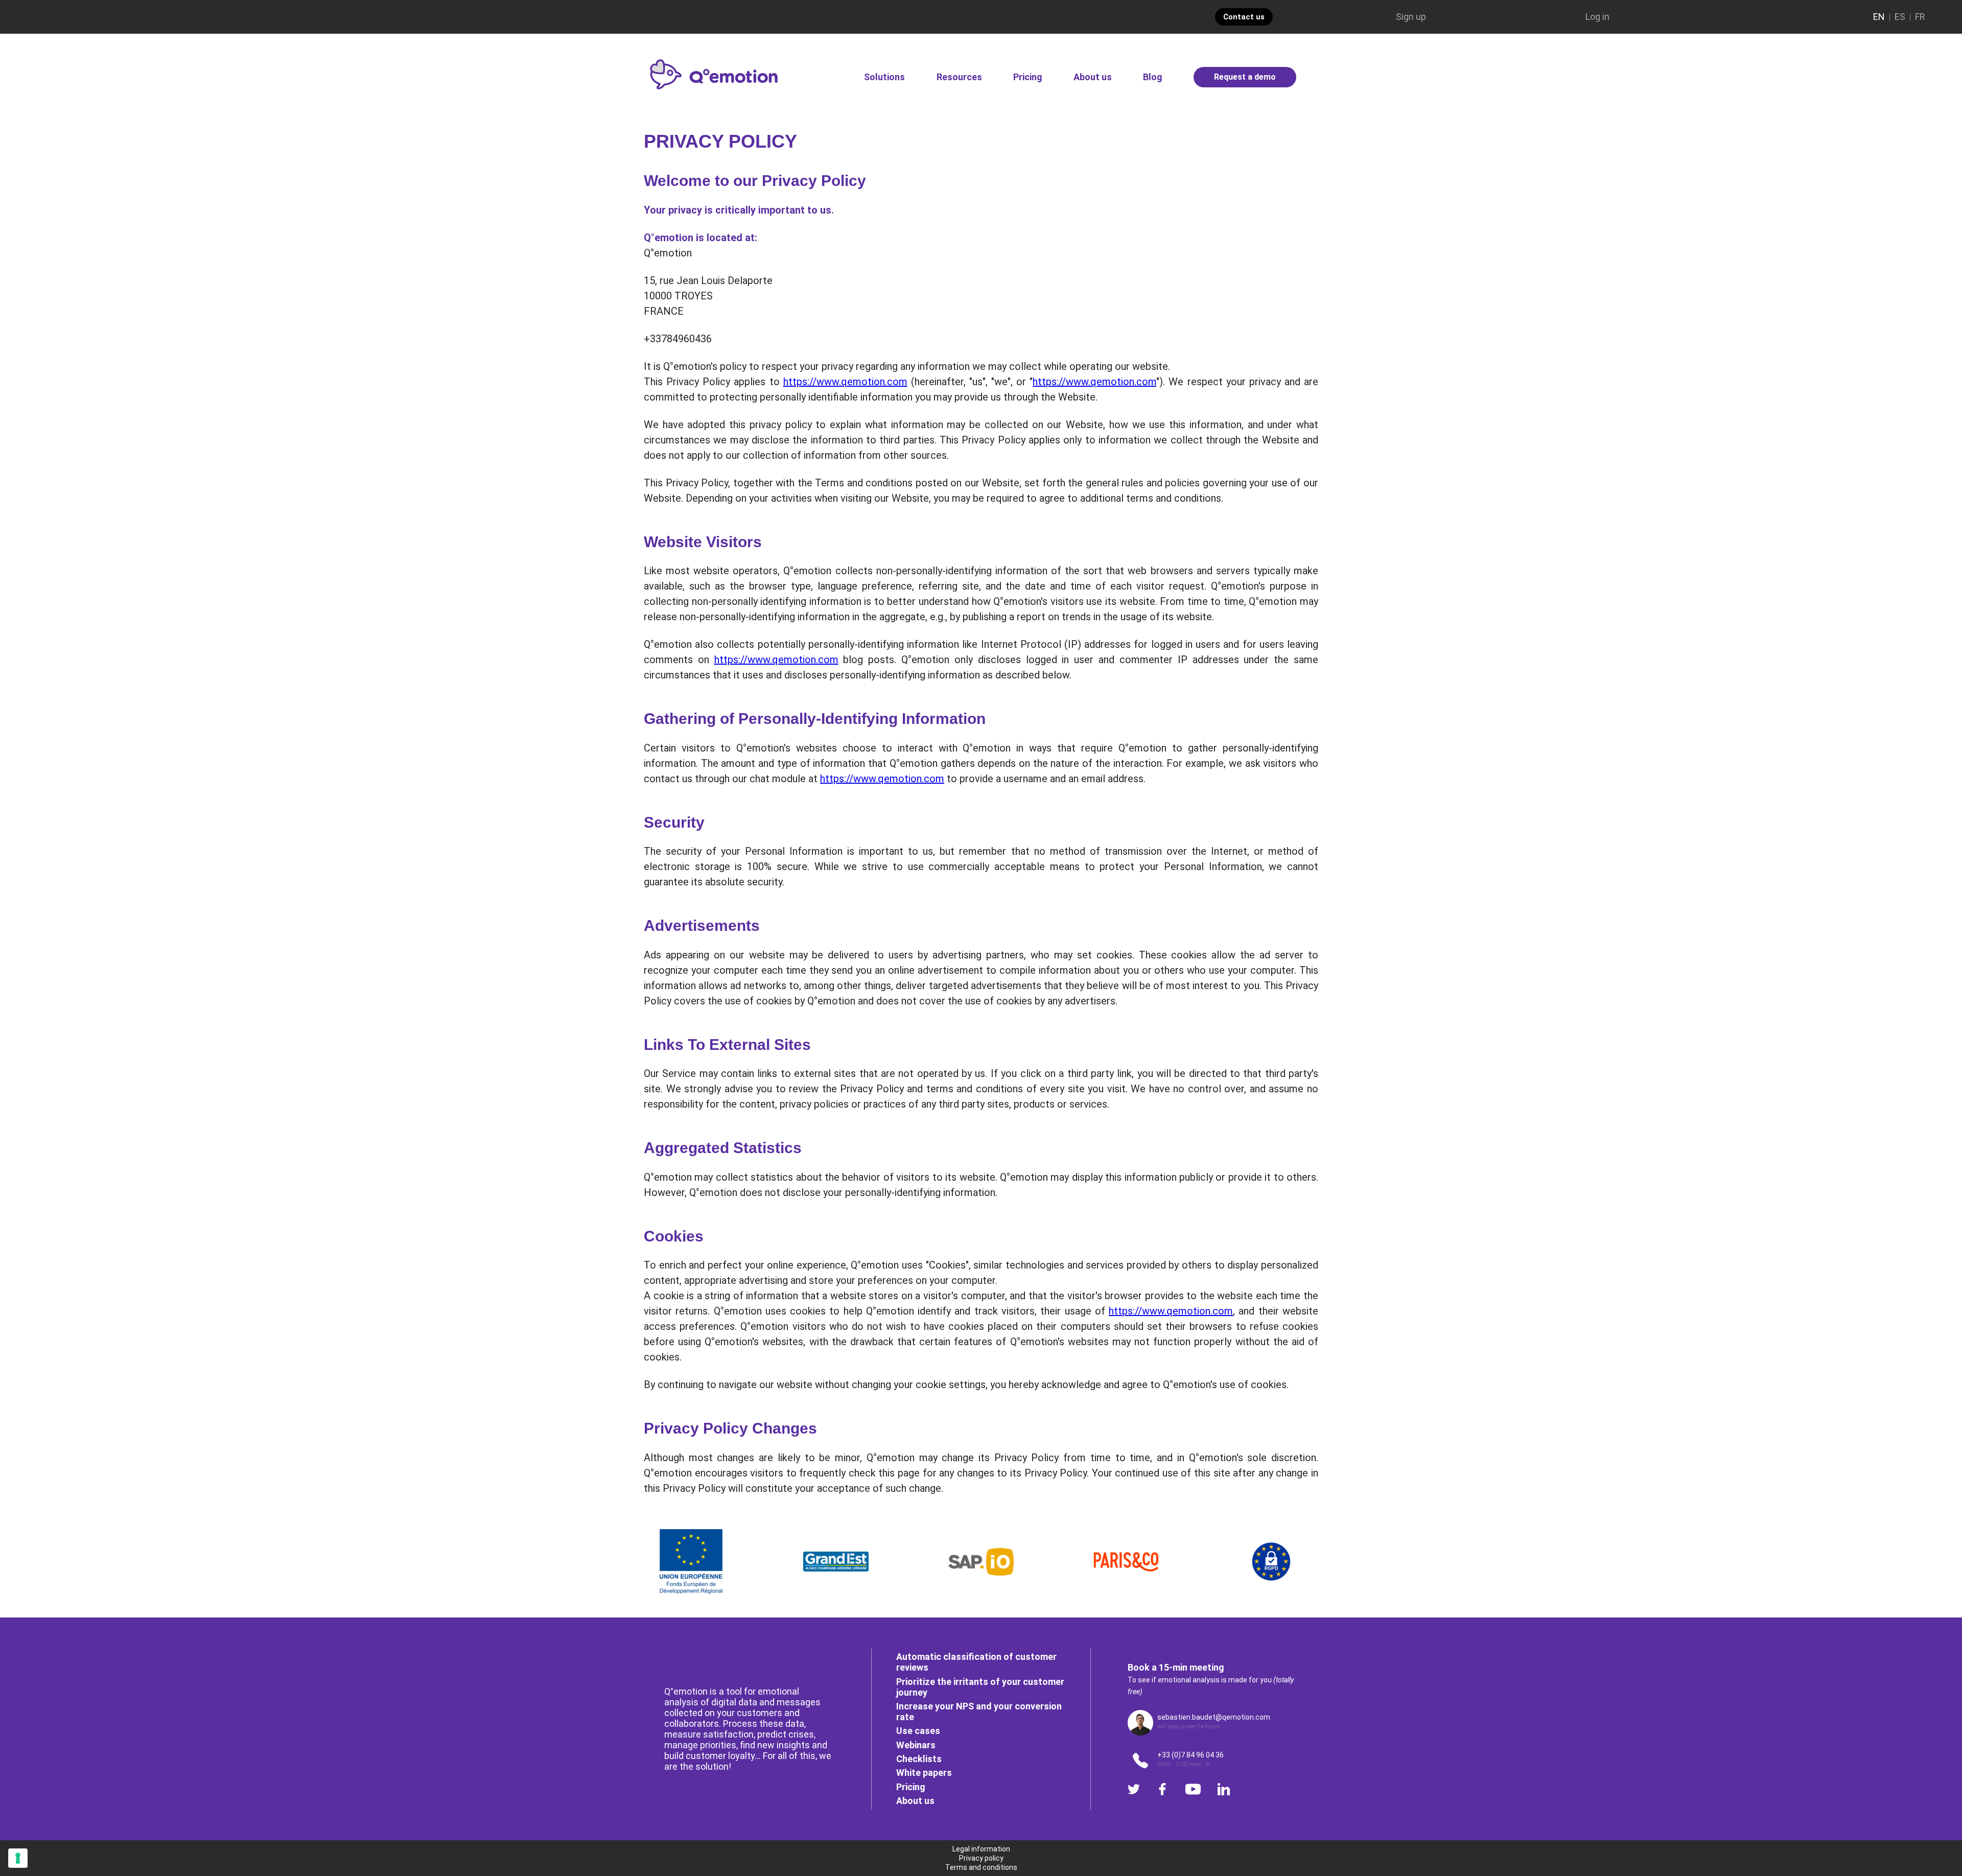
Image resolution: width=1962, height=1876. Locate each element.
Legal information (981, 1849)
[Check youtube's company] (1193, 1789)
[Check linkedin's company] (1224, 1789)
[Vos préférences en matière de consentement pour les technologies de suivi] (18, 1858)
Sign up (1411, 17)
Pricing (1028, 77)
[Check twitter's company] (1134, 1789)
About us (1093, 77)
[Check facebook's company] (1162, 1789)
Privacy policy (981, 1858)
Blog (1153, 77)
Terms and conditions (981, 1867)
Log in (1597, 17)
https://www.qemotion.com (845, 382)
